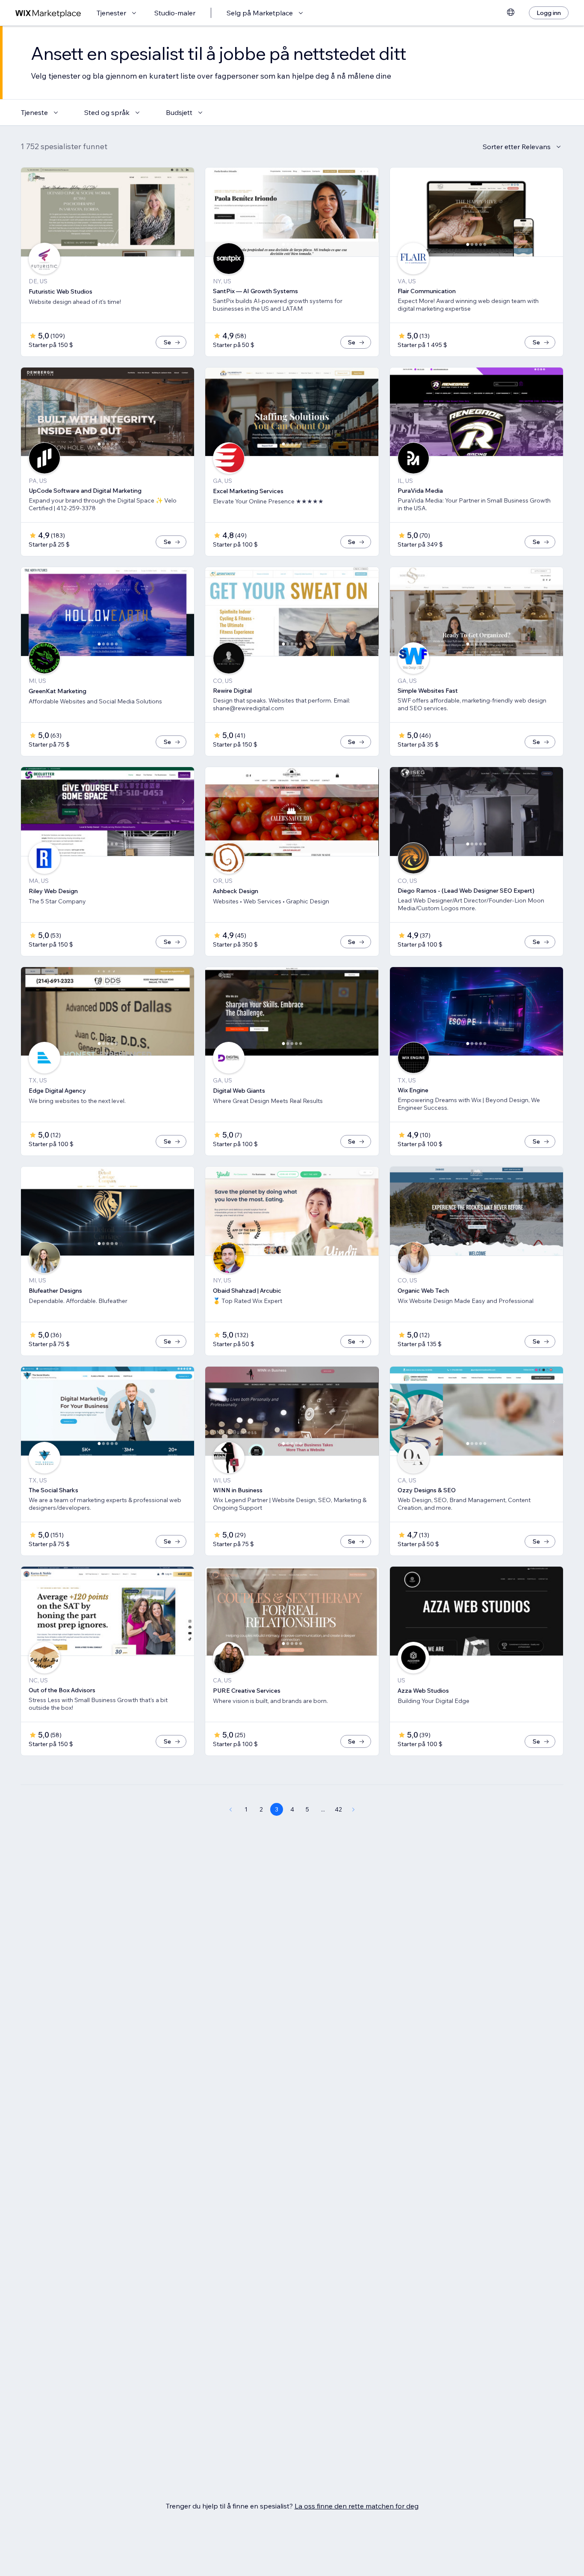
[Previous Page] (230, 1809)
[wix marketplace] (48, 13)
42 (338, 1809)
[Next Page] (354, 1809)
